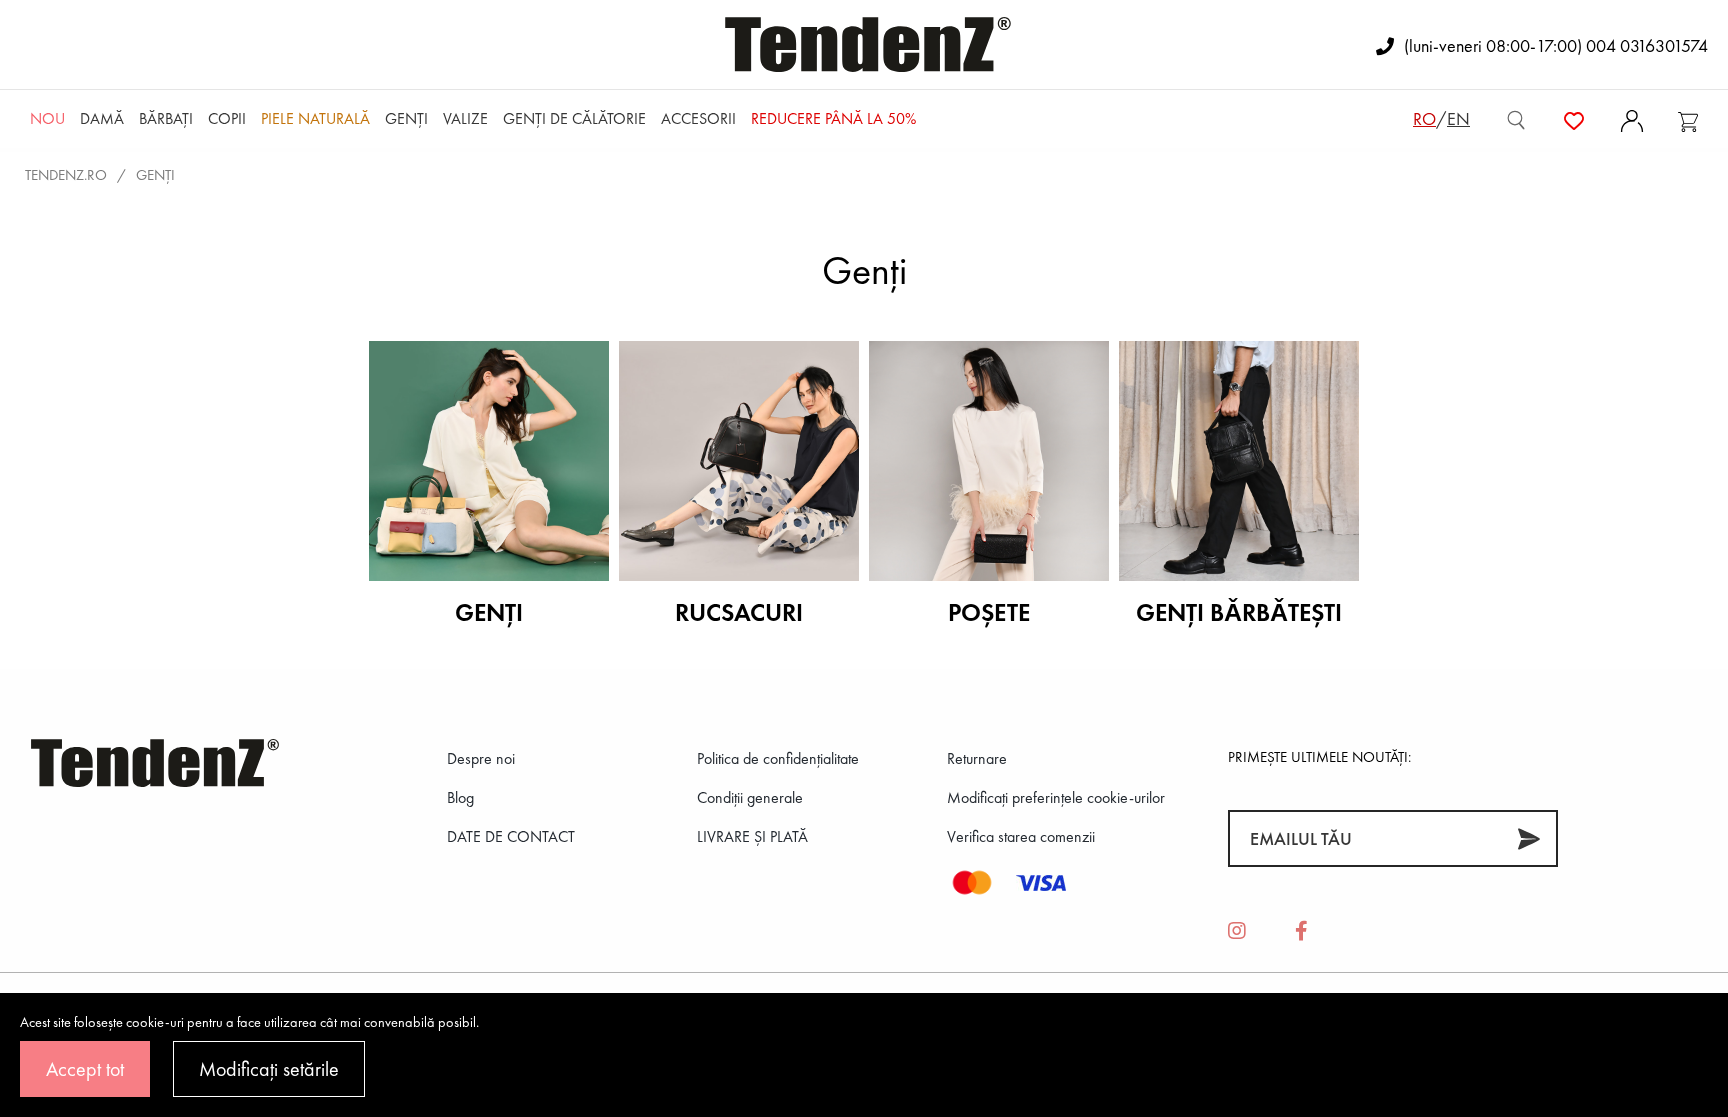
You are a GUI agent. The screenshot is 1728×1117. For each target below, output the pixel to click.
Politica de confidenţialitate (778, 758)
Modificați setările (269, 1069)
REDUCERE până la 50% (833, 118)
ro (1424, 118)
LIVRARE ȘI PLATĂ (752, 836)
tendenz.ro (66, 175)
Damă (102, 118)
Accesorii (698, 118)
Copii (227, 118)
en (1458, 118)
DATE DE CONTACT (511, 836)
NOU (47, 118)
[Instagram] (1237, 932)
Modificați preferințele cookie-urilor (1056, 797)
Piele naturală (315, 118)
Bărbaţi (166, 118)
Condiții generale (750, 797)
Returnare (977, 758)
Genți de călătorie (574, 118)
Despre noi (481, 758)
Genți (406, 118)
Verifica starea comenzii (1021, 836)
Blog (460, 797)
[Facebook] (1301, 932)
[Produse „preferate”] (1574, 119)
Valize (465, 118)
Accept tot (85, 1069)
